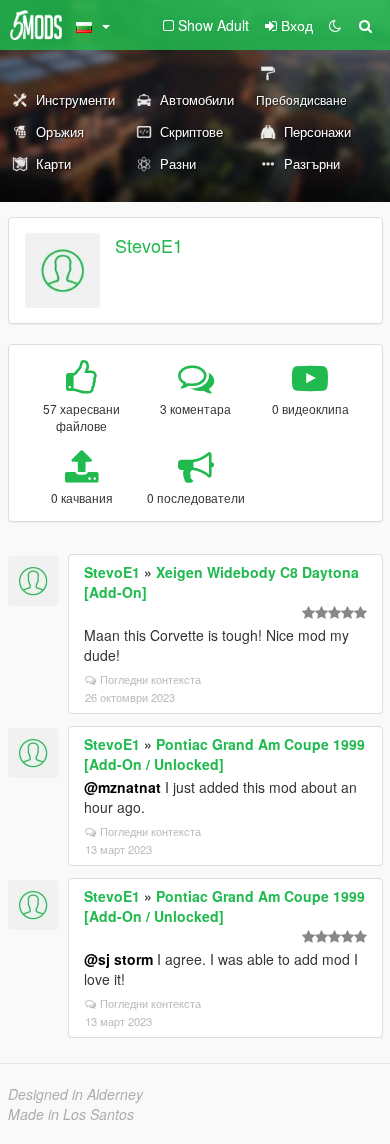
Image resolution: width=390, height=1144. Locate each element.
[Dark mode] (335, 25)
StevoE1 (149, 245)
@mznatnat (122, 787)
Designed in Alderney (75, 1094)
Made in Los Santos (71, 1114)
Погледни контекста (150, 679)
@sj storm (118, 959)
